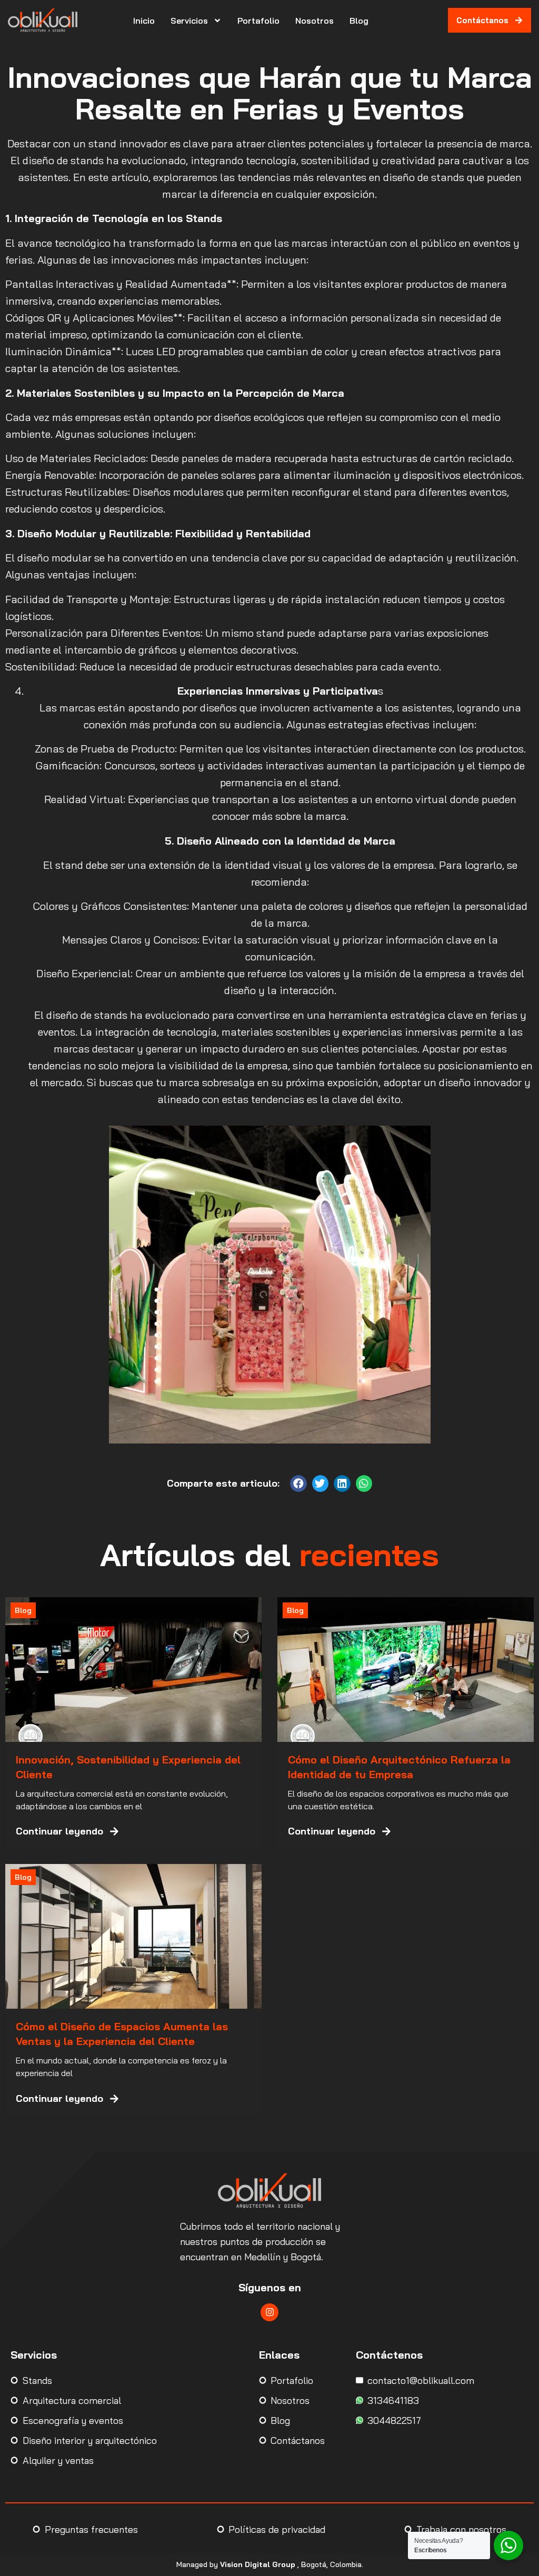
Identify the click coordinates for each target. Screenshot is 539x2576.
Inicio (144, 21)
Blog (359, 21)
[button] (298, 1484)
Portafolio (258, 21)
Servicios (189, 21)
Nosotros (315, 21)
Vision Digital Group (258, 2564)
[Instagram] (269, 2312)
